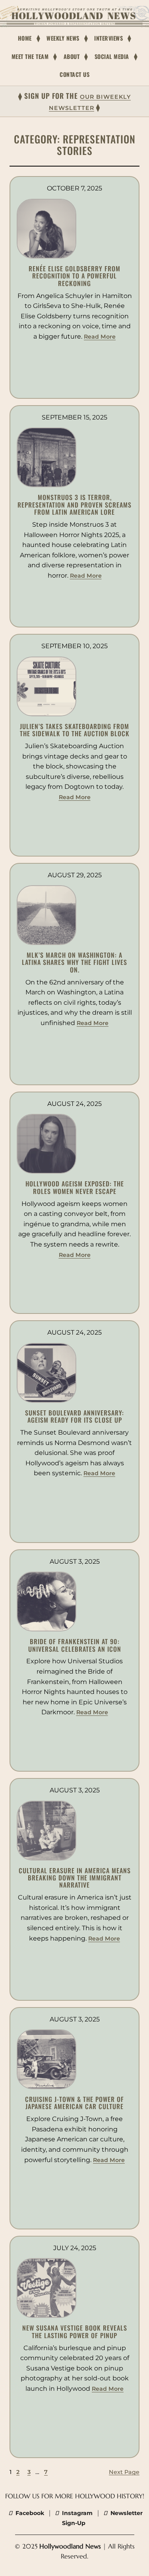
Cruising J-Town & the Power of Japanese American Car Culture (74, 2103)
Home (25, 38)
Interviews (108, 38)
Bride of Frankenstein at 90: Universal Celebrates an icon (75, 1645)
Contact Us (74, 74)
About (72, 56)
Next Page (124, 2472)
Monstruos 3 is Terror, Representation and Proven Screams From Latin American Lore (74, 505)
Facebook (29, 2513)
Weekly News (63, 38)
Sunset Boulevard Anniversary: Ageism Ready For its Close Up (74, 1416)
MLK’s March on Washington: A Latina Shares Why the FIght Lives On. (74, 962)
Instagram (76, 2513)
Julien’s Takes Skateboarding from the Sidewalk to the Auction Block (75, 730)
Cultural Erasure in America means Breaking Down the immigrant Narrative (75, 1878)
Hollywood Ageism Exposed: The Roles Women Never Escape (75, 1187)
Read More (100, 337)
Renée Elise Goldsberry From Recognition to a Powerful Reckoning (74, 276)
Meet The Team (30, 56)
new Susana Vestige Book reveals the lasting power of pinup (75, 2332)
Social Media (112, 56)
